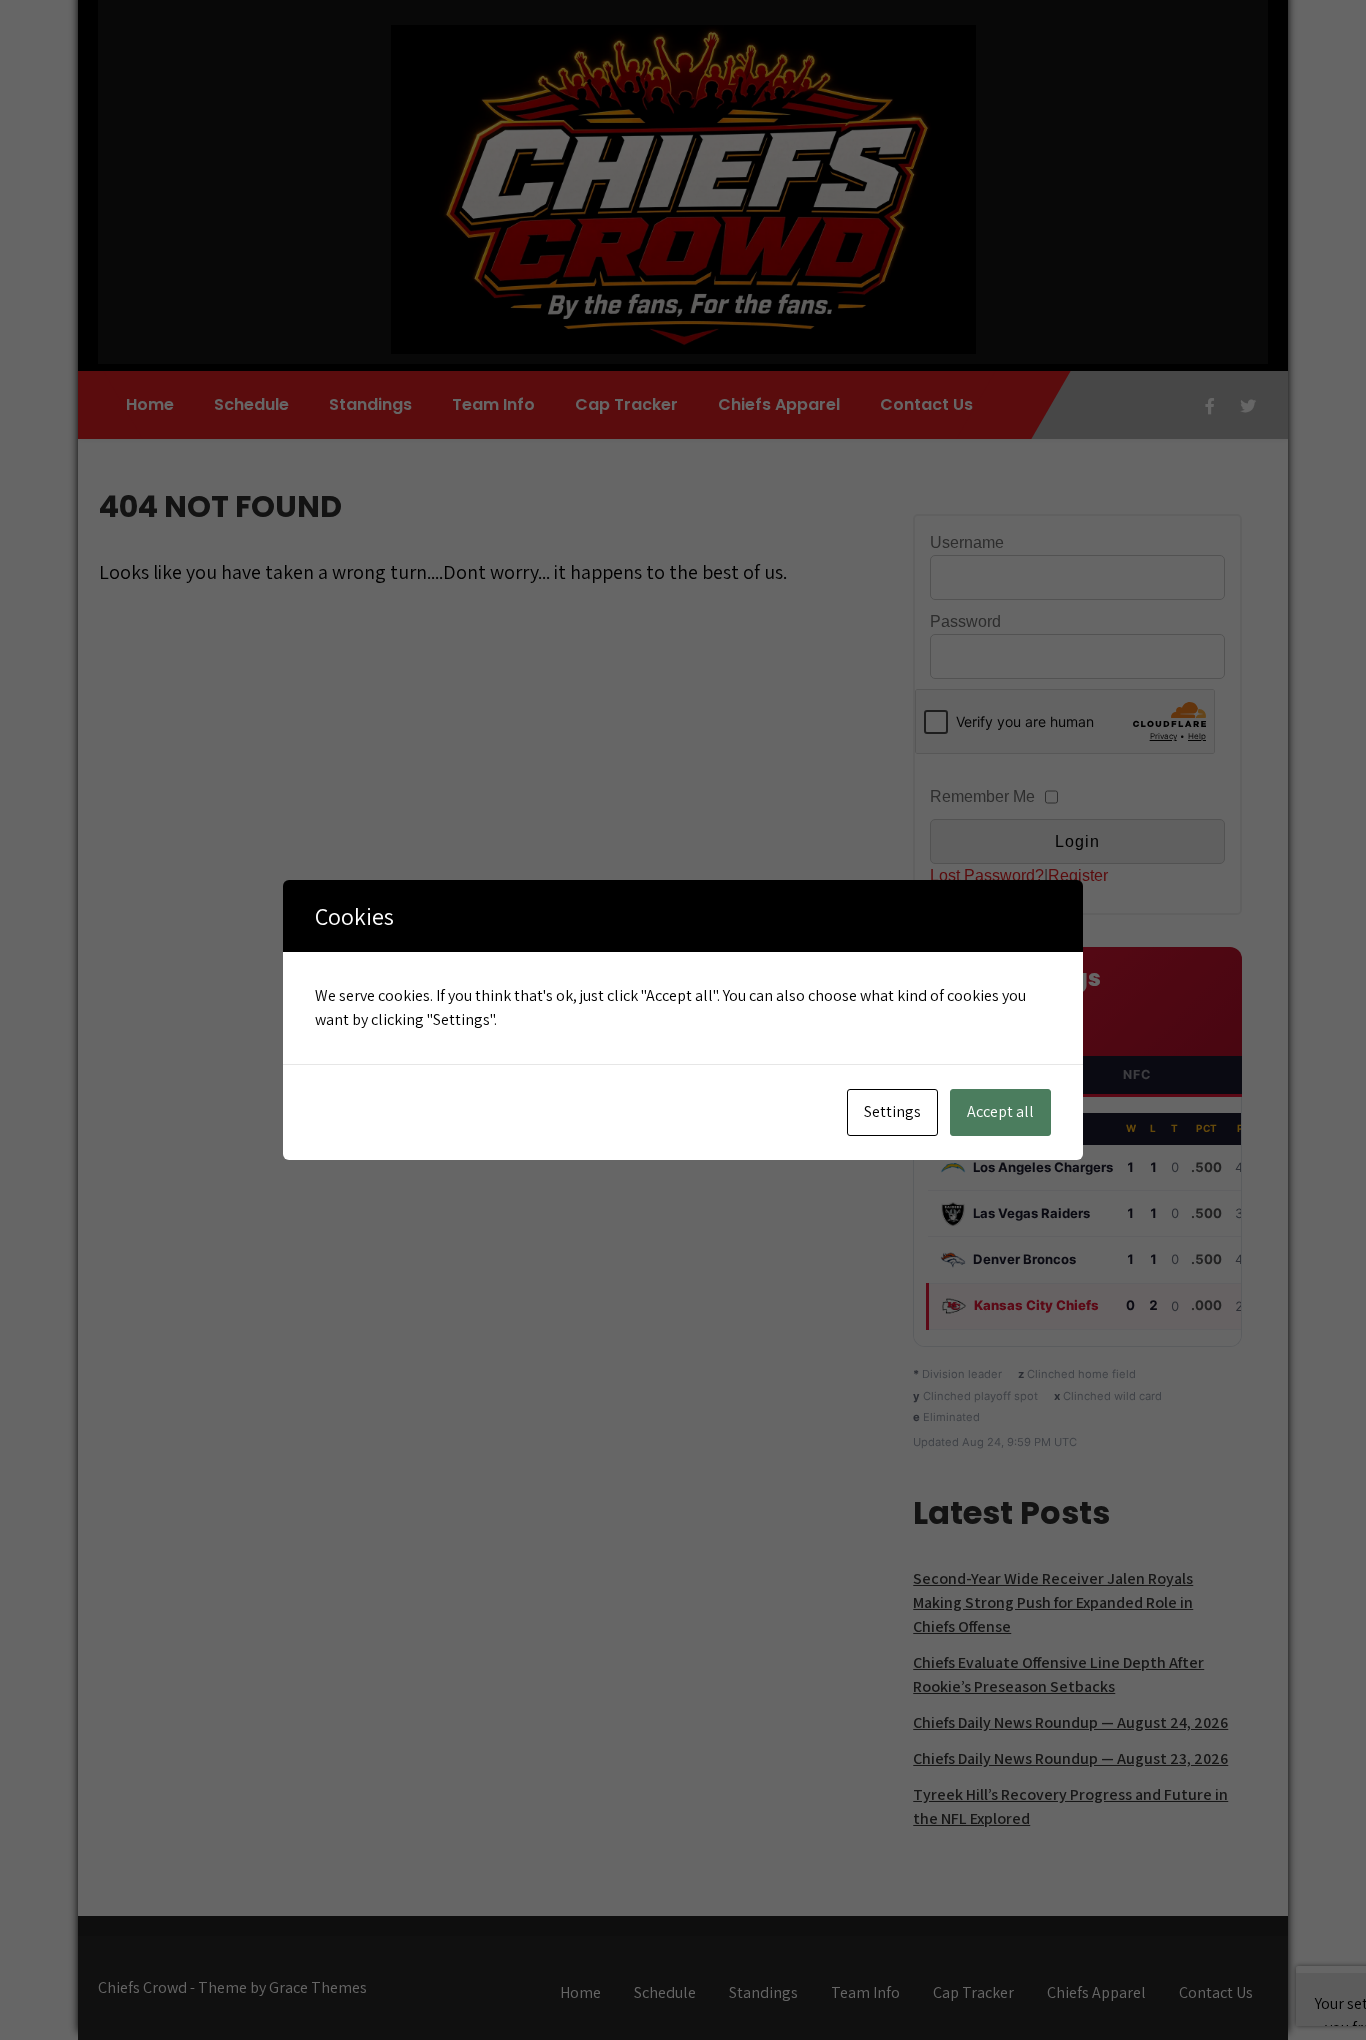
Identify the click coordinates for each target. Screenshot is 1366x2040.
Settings (892, 1111)
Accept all (1000, 1111)
